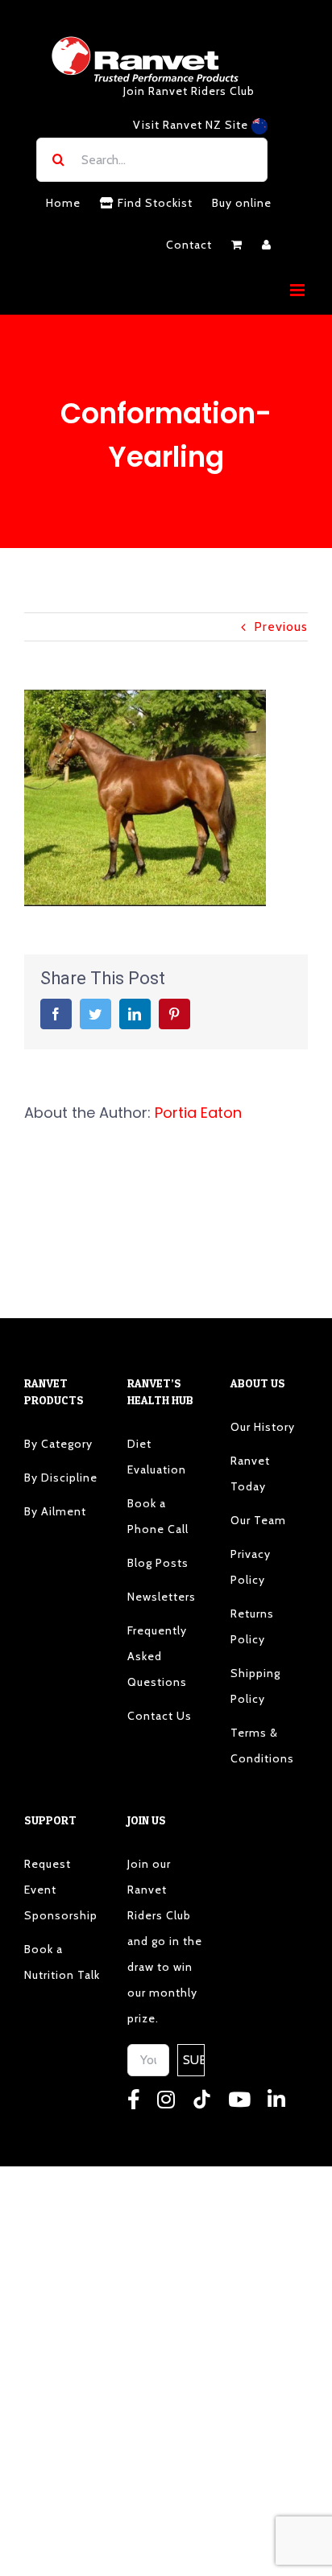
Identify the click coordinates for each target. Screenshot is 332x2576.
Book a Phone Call (158, 1516)
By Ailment (55, 1511)
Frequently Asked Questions (157, 1656)
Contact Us (160, 1716)
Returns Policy (252, 1626)
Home (63, 203)
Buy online (242, 203)
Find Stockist (154, 203)
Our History (263, 1427)
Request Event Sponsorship (61, 1890)
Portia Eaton (198, 1113)
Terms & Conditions (262, 1745)
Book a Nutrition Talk (62, 1962)
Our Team (258, 1520)
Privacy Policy (251, 1567)
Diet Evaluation (157, 1457)
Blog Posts (158, 1563)
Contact (189, 245)
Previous (281, 626)
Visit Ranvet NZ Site (192, 125)
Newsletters (162, 1597)
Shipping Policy (255, 1686)
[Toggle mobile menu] (299, 290)
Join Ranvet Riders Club (189, 91)
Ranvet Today (250, 1473)
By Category (58, 1444)
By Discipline (61, 1478)
